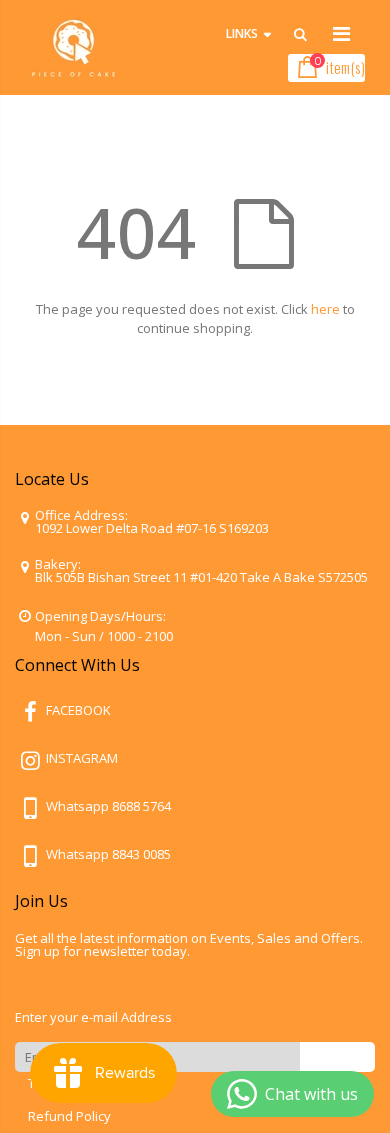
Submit (337, 1056)
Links (242, 33)
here (325, 309)
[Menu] (341, 33)
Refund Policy (69, 1116)
